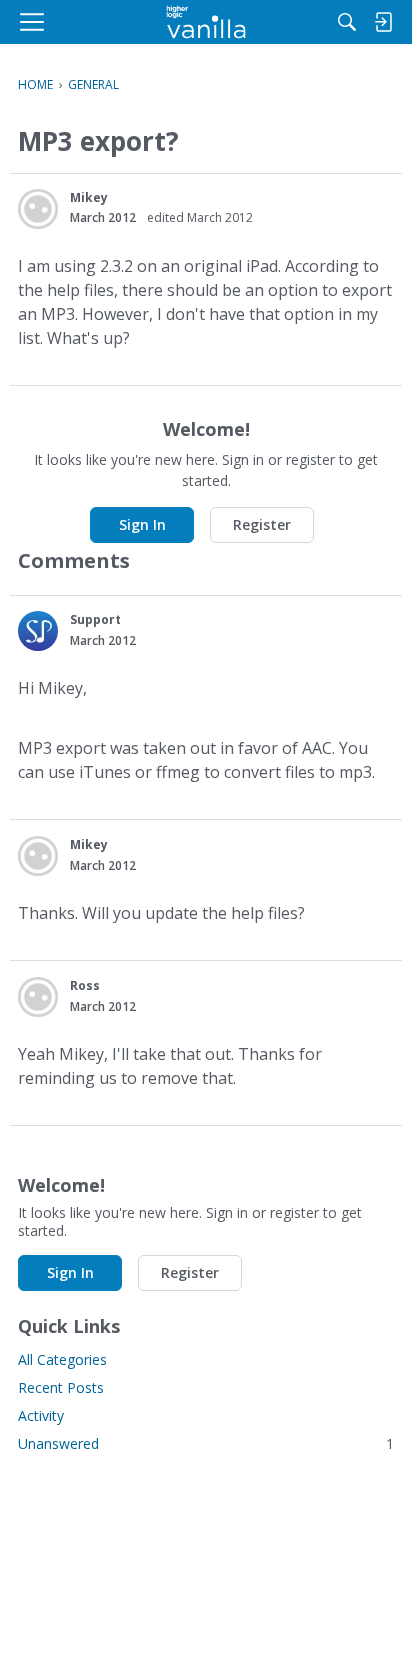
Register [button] (262, 524)
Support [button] (95, 619)
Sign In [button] (142, 524)
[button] (38, 209)
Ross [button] (85, 985)
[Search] (347, 22)
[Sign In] (383, 22)
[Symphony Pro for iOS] (206, 22)
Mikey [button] (89, 197)
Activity (41, 1415)
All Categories (62, 1359)
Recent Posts (61, 1387)
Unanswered (206, 1443)
